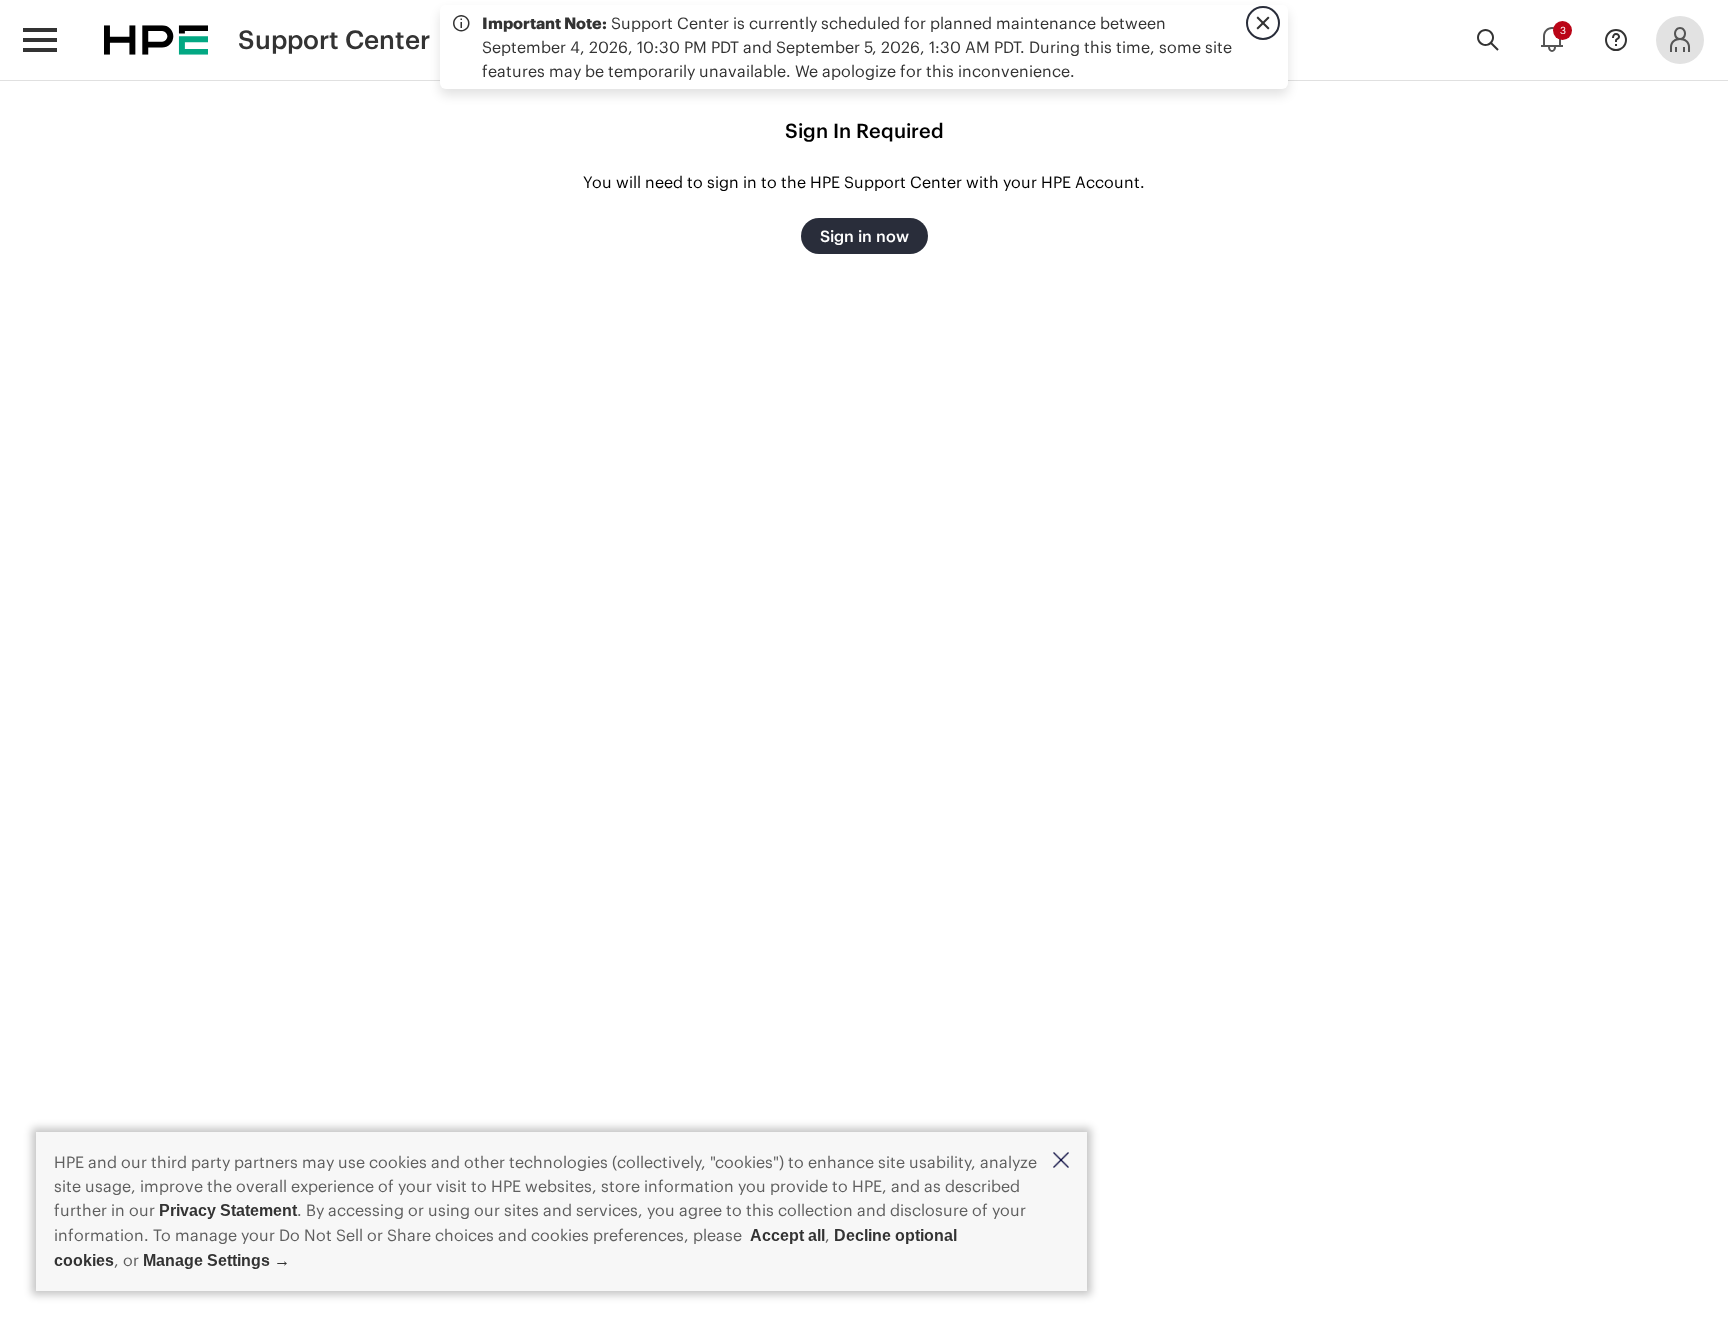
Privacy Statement (228, 1210)
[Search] (1488, 40)
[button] (1061, 1161)
